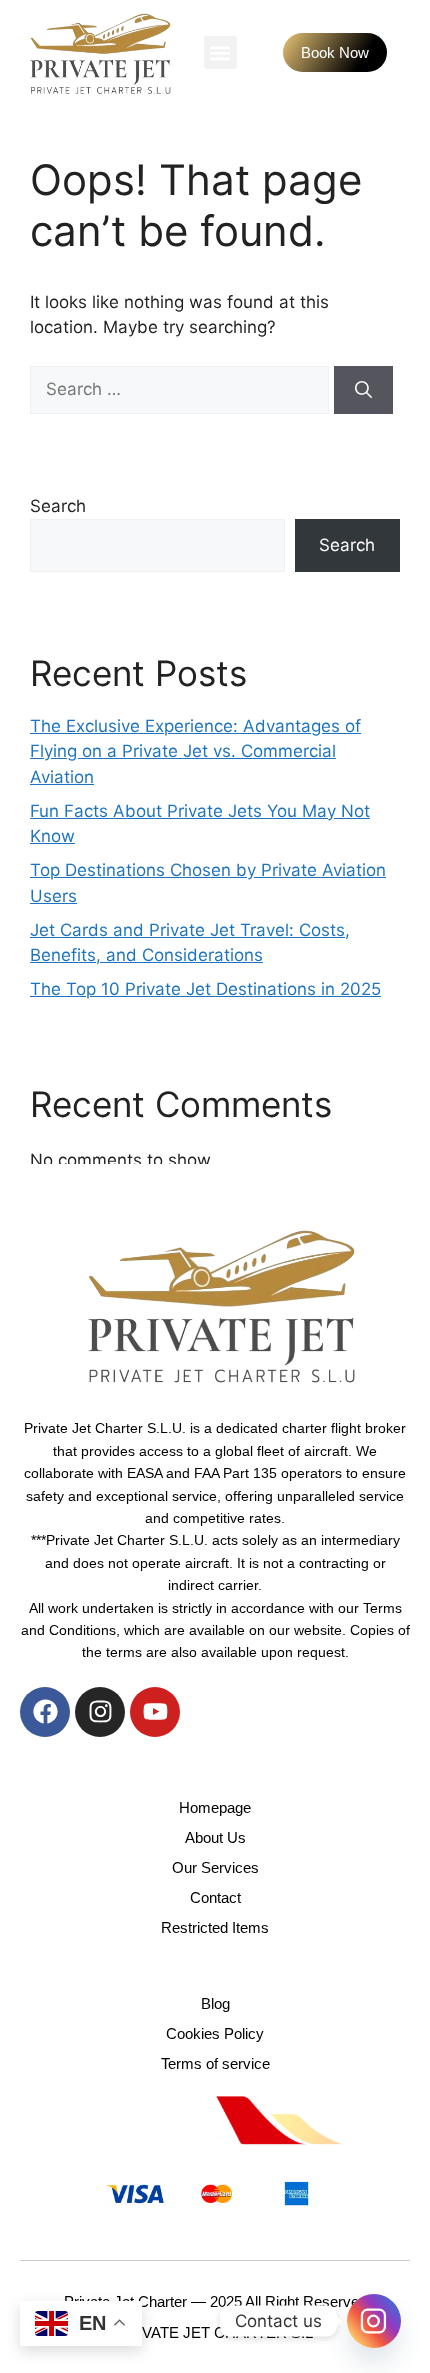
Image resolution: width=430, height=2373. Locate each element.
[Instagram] (100, 1712)
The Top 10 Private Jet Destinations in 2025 (205, 989)
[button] (220, 52)
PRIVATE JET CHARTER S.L (215, 2332)
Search (58, 506)
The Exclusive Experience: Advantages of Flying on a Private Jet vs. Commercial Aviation (195, 751)
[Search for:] (182, 389)
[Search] (363, 390)
